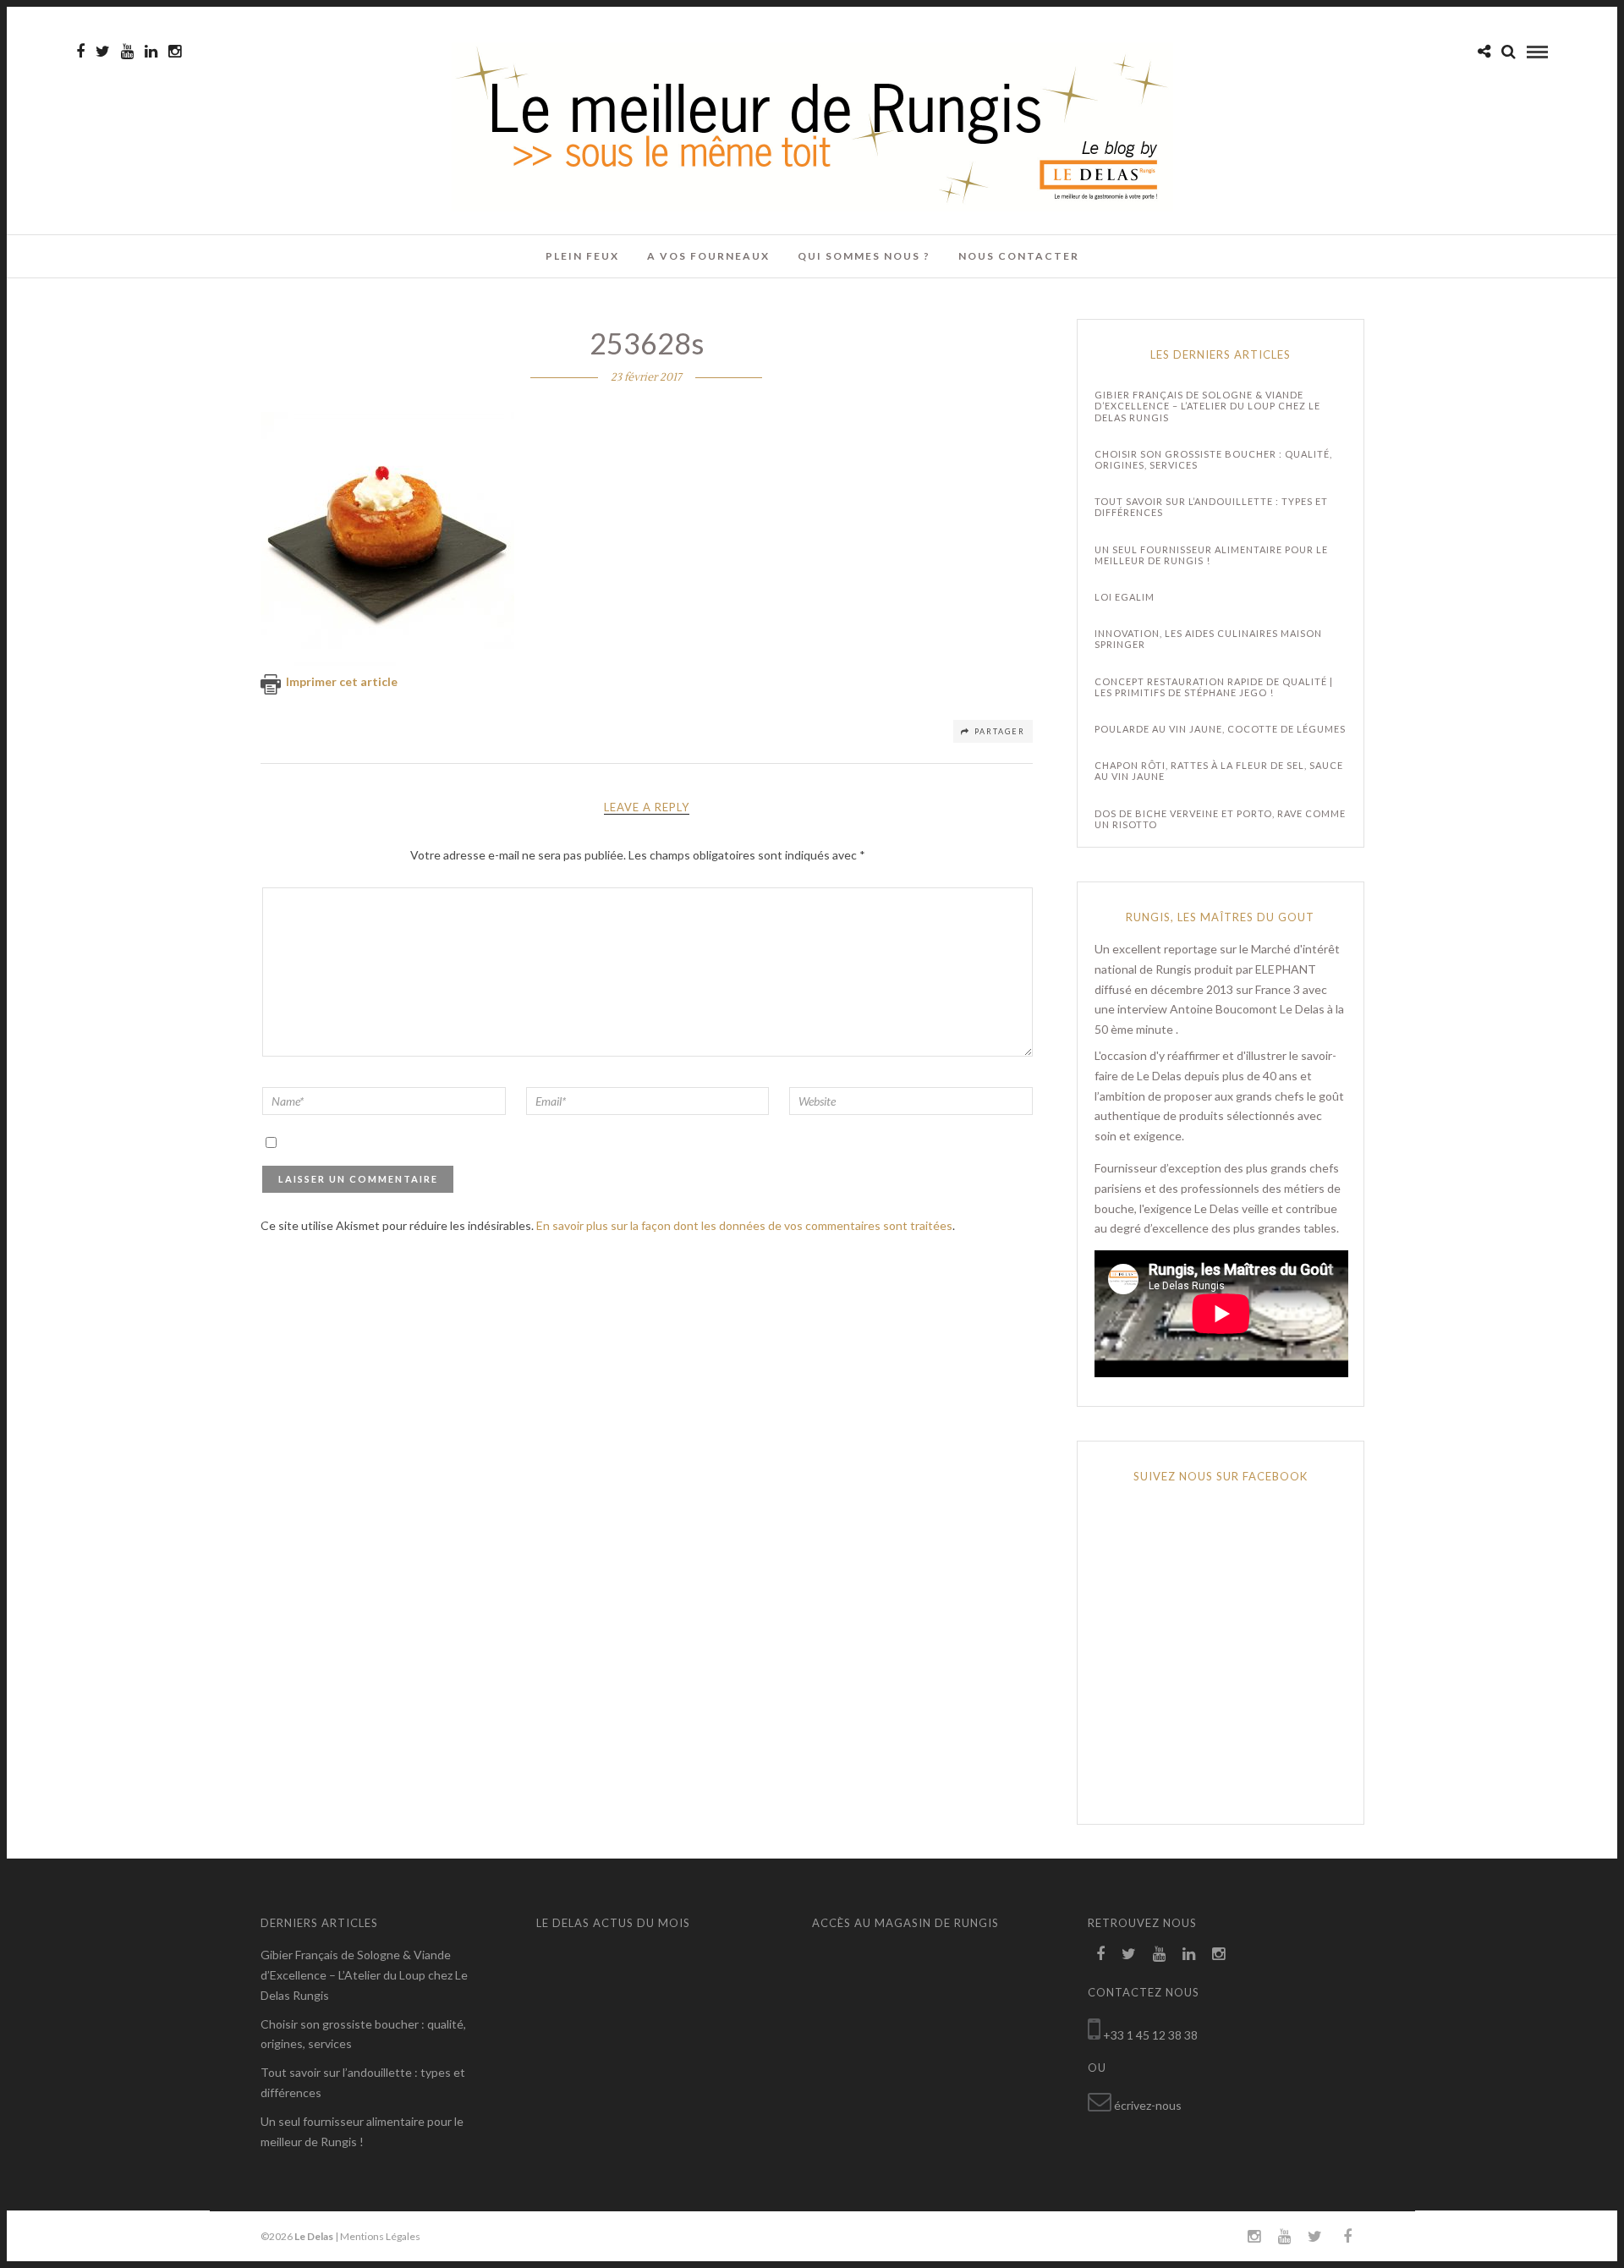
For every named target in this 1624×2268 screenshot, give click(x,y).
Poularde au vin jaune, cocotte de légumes (1220, 729)
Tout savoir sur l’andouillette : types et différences (1211, 507)
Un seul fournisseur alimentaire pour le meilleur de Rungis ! (1211, 555)
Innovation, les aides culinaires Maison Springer (1208, 639)
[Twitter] (1129, 1954)
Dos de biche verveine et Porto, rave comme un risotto (1220, 819)
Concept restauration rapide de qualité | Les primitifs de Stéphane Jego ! (1214, 687)
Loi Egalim (1125, 597)
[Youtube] (127, 52)
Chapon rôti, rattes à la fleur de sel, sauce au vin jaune (1219, 771)
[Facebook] (1100, 1954)
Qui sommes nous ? (864, 256)
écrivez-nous (1148, 2105)
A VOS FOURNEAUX (708, 256)
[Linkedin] (151, 52)
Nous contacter (1019, 256)
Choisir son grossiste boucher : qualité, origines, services (1213, 459)
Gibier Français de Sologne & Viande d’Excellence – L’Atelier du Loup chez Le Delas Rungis (1207, 406)
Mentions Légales (380, 2236)
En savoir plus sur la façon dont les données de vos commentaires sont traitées (744, 1225)
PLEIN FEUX (582, 256)
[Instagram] (175, 52)
